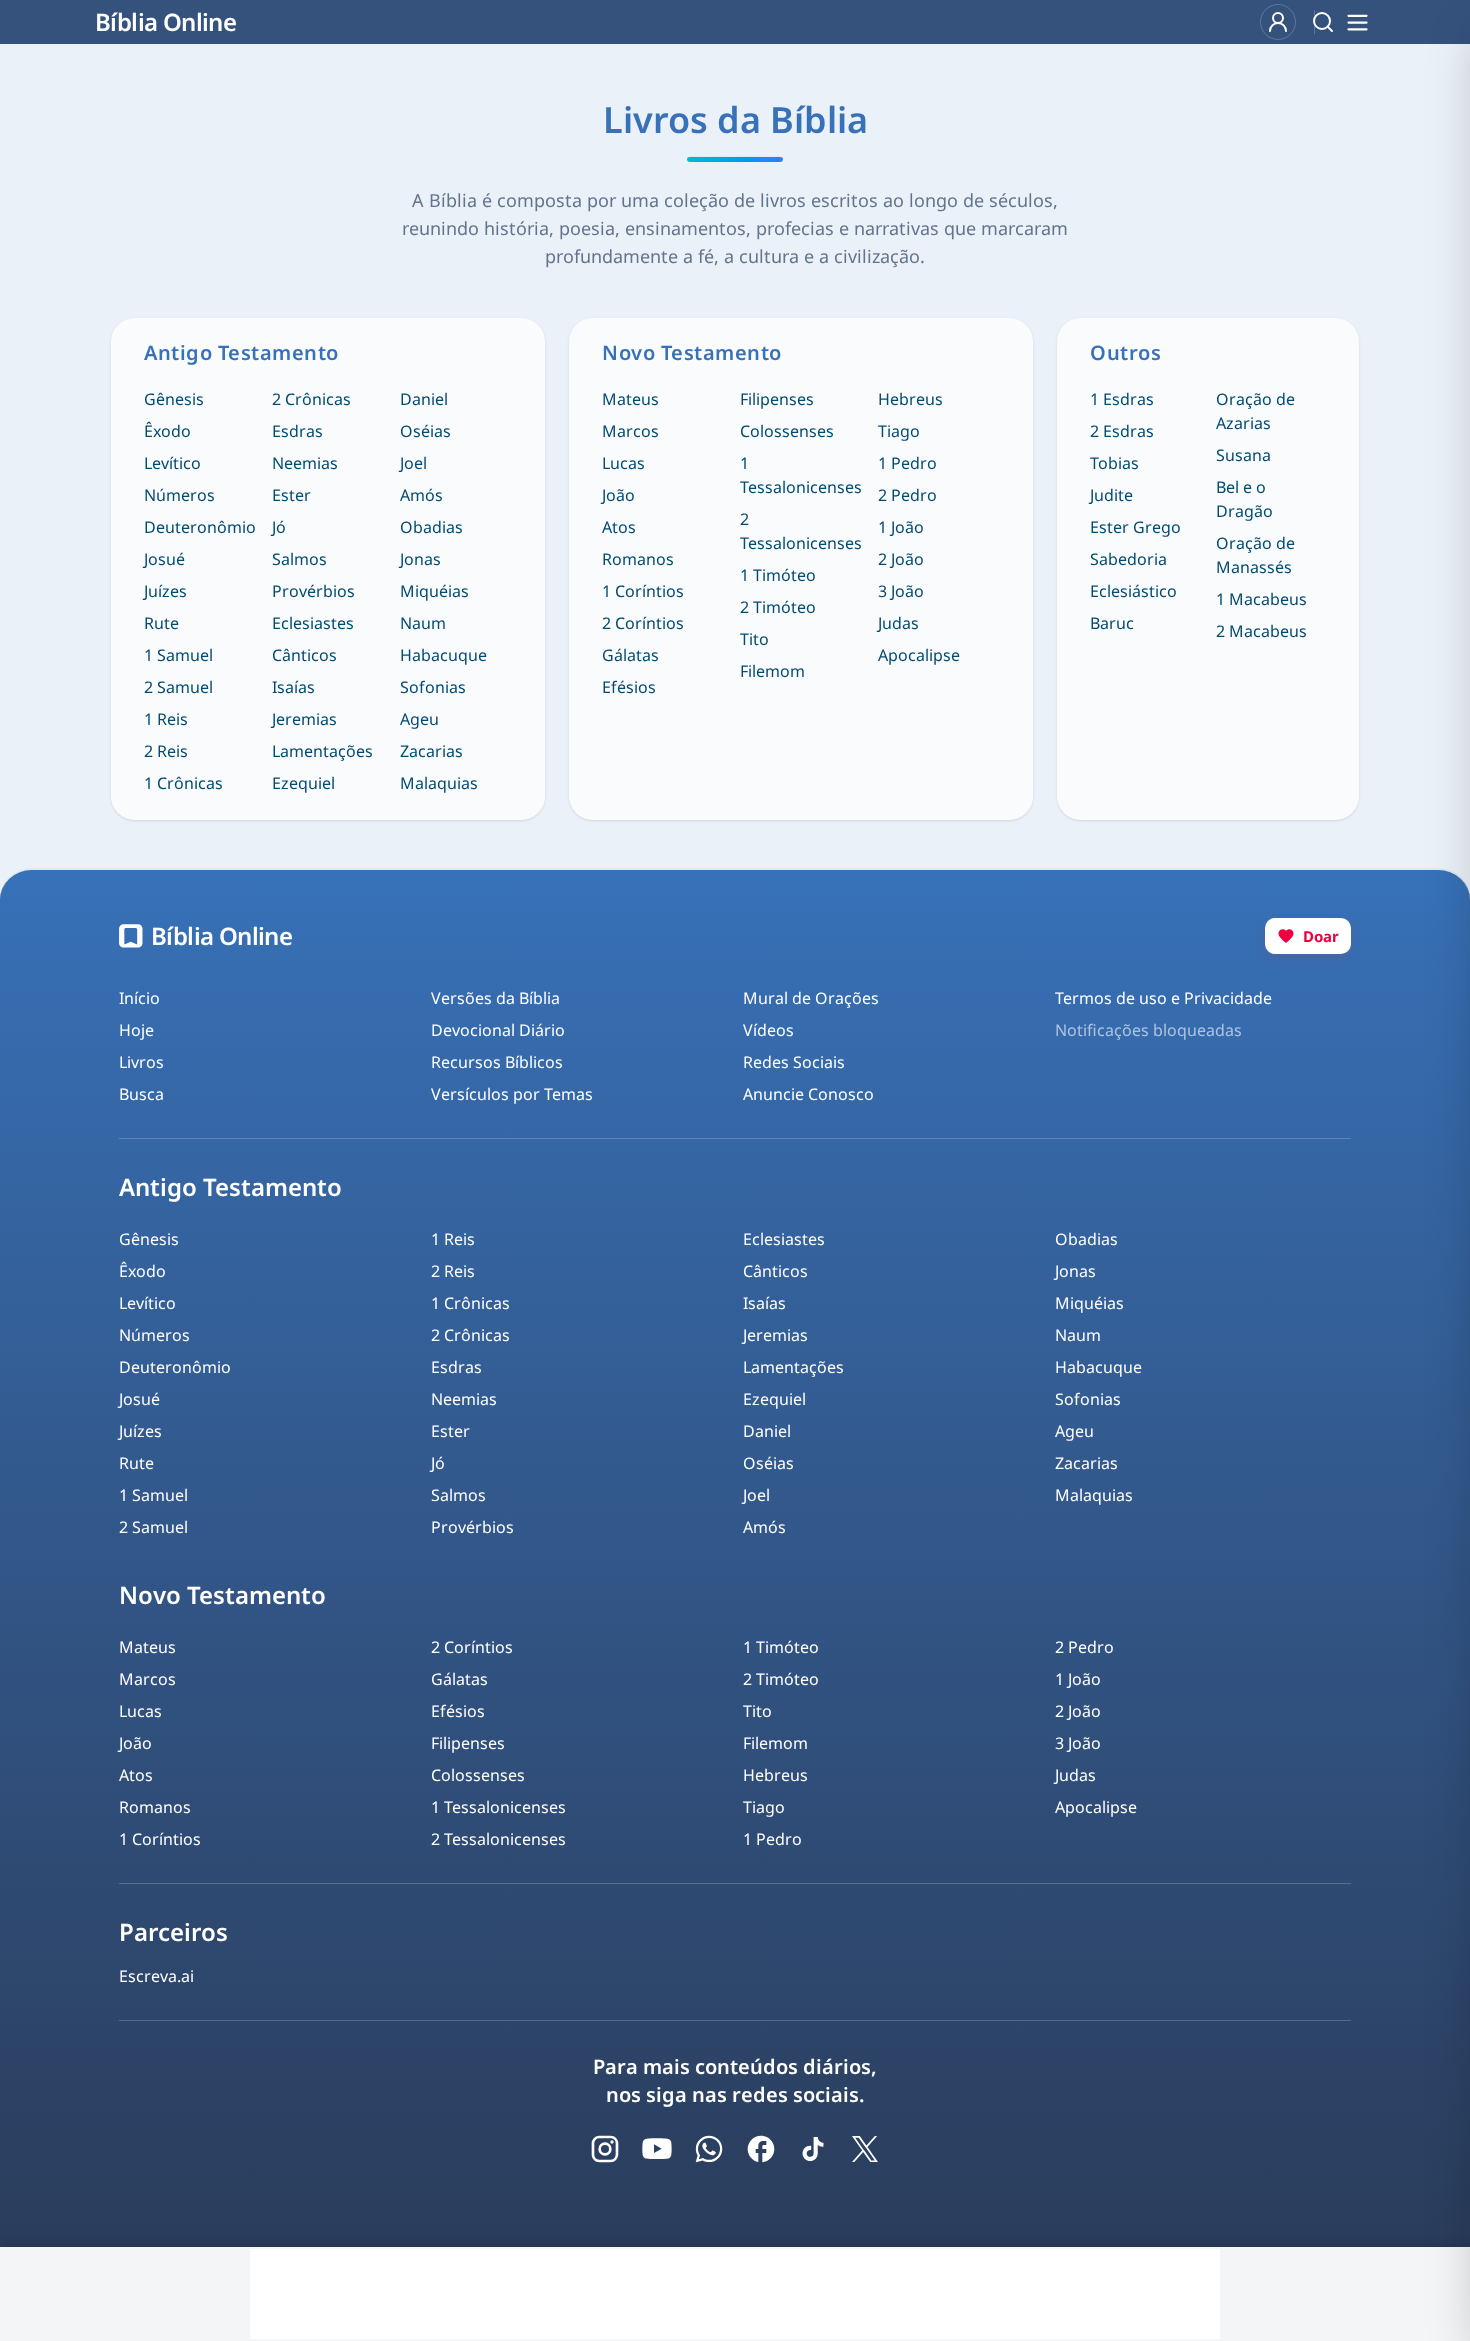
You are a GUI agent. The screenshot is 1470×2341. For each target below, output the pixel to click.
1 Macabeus (1261, 599)
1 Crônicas (183, 783)
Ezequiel (303, 783)
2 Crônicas (311, 399)
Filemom (772, 671)
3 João (901, 591)
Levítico (172, 463)
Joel (413, 463)
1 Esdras (1122, 399)
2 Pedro (907, 495)
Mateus (630, 399)
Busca (141, 1094)
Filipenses (777, 399)
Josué (164, 559)
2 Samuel (178, 687)
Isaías (293, 687)
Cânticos (304, 655)
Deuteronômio (200, 527)
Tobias (1114, 463)
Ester (291, 495)
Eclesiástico (1133, 591)
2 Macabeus (1261, 631)
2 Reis (166, 751)
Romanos (638, 559)
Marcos (630, 431)
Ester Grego (1135, 527)
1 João (901, 527)
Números (179, 495)
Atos (619, 527)
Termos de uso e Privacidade (1163, 998)
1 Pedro (907, 463)
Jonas (420, 559)
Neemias (305, 463)
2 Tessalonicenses (801, 531)
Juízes (165, 591)
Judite (1111, 495)
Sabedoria (1128, 559)
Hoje (136, 1030)
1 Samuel (178, 655)
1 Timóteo (778, 575)
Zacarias (431, 751)
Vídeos (768, 1030)
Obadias (431, 527)
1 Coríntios (643, 591)
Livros (141, 1062)
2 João (901, 559)
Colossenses (787, 431)
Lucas (623, 463)
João (618, 495)
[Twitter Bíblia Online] (865, 2149)
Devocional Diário (498, 1030)
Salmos (299, 559)
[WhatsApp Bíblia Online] (709, 2149)
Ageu (419, 719)
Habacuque (443, 655)
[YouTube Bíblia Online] (657, 2149)
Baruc (1112, 623)
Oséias (425, 431)
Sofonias (433, 687)
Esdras (297, 431)
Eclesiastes (313, 623)
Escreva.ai (156, 1976)
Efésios (629, 687)
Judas (898, 623)
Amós (421, 495)
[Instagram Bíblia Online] (605, 2149)
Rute (161, 623)
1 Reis (166, 719)
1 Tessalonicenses (801, 475)
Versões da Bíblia (495, 998)
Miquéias (434, 591)
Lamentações (322, 751)
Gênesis (174, 399)
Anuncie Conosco (808, 1094)
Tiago (899, 431)
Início (139, 998)
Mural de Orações (811, 998)
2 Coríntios (643, 623)
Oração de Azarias (1255, 411)
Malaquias (439, 783)
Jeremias (304, 719)
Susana (1243, 455)
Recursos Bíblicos (497, 1062)
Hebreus (910, 399)
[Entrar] (1278, 22)
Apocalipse (919, 655)
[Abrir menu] (1357, 22)
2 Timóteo (778, 607)
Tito (754, 639)
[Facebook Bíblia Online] (761, 2149)
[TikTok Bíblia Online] (813, 2149)
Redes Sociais (794, 1062)
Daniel (424, 399)
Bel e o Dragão (1244, 499)
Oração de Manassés (1255, 555)
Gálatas (630, 655)
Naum (423, 623)
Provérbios (313, 591)
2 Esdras (1122, 431)
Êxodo (167, 431)
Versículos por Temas (512, 1094)
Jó (279, 527)
